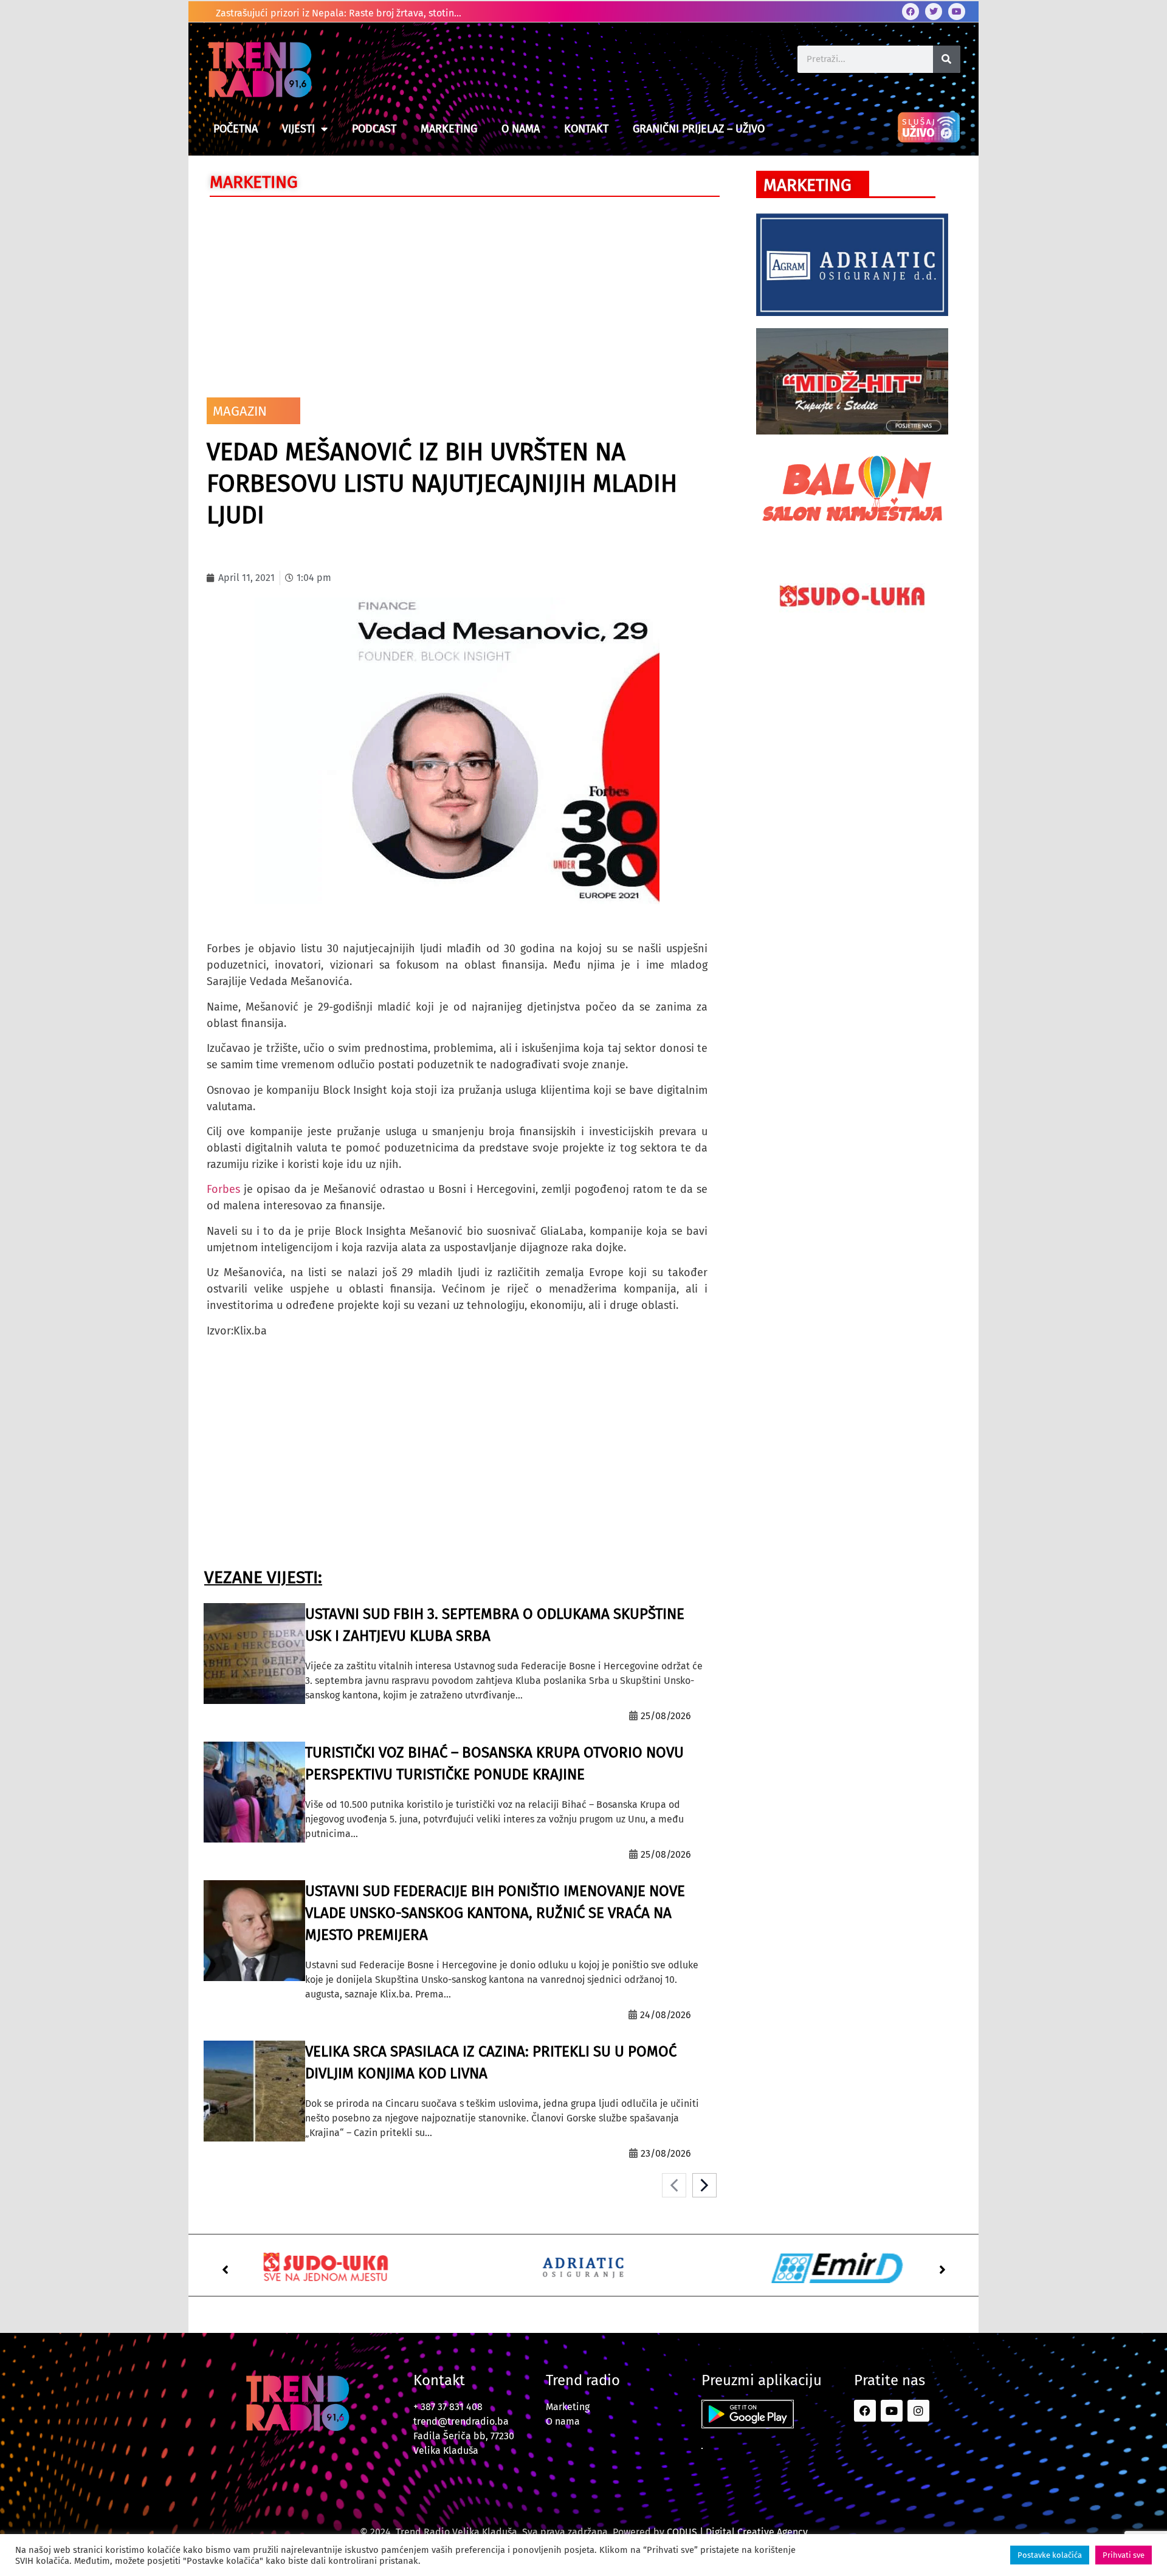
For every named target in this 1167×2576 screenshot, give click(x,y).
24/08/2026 (666, 2015)
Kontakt (586, 129)
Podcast (374, 129)
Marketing (449, 129)
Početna (236, 129)
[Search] (947, 59)
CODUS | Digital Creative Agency (737, 2532)
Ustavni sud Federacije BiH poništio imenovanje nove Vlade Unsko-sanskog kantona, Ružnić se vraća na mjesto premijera (495, 1913)
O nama (521, 129)
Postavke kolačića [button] (1050, 2555)
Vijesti (298, 129)
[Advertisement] (457, 294)
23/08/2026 (666, 2153)
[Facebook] (911, 12)
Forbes (223, 1189)
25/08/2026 (666, 1716)
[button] (225, 2270)
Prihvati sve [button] (1124, 2555)
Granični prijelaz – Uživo (699, 129)
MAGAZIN (240, 411)
